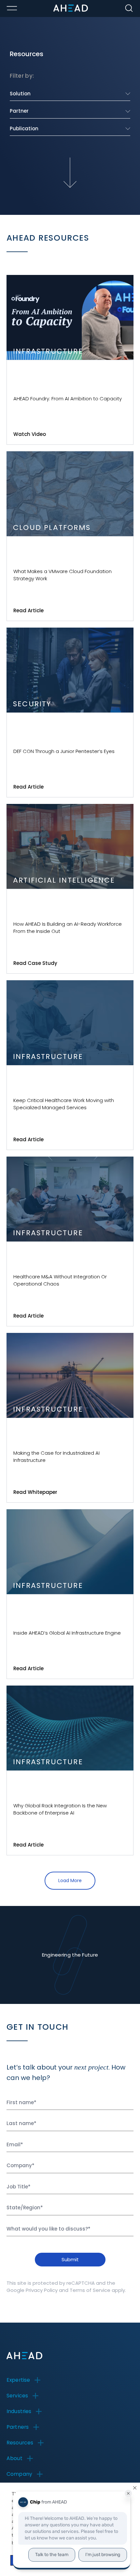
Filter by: (22, 76)
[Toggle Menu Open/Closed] (12, 8)
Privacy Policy (42, 2290)
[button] (135, 2488)
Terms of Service (90, 2290)
